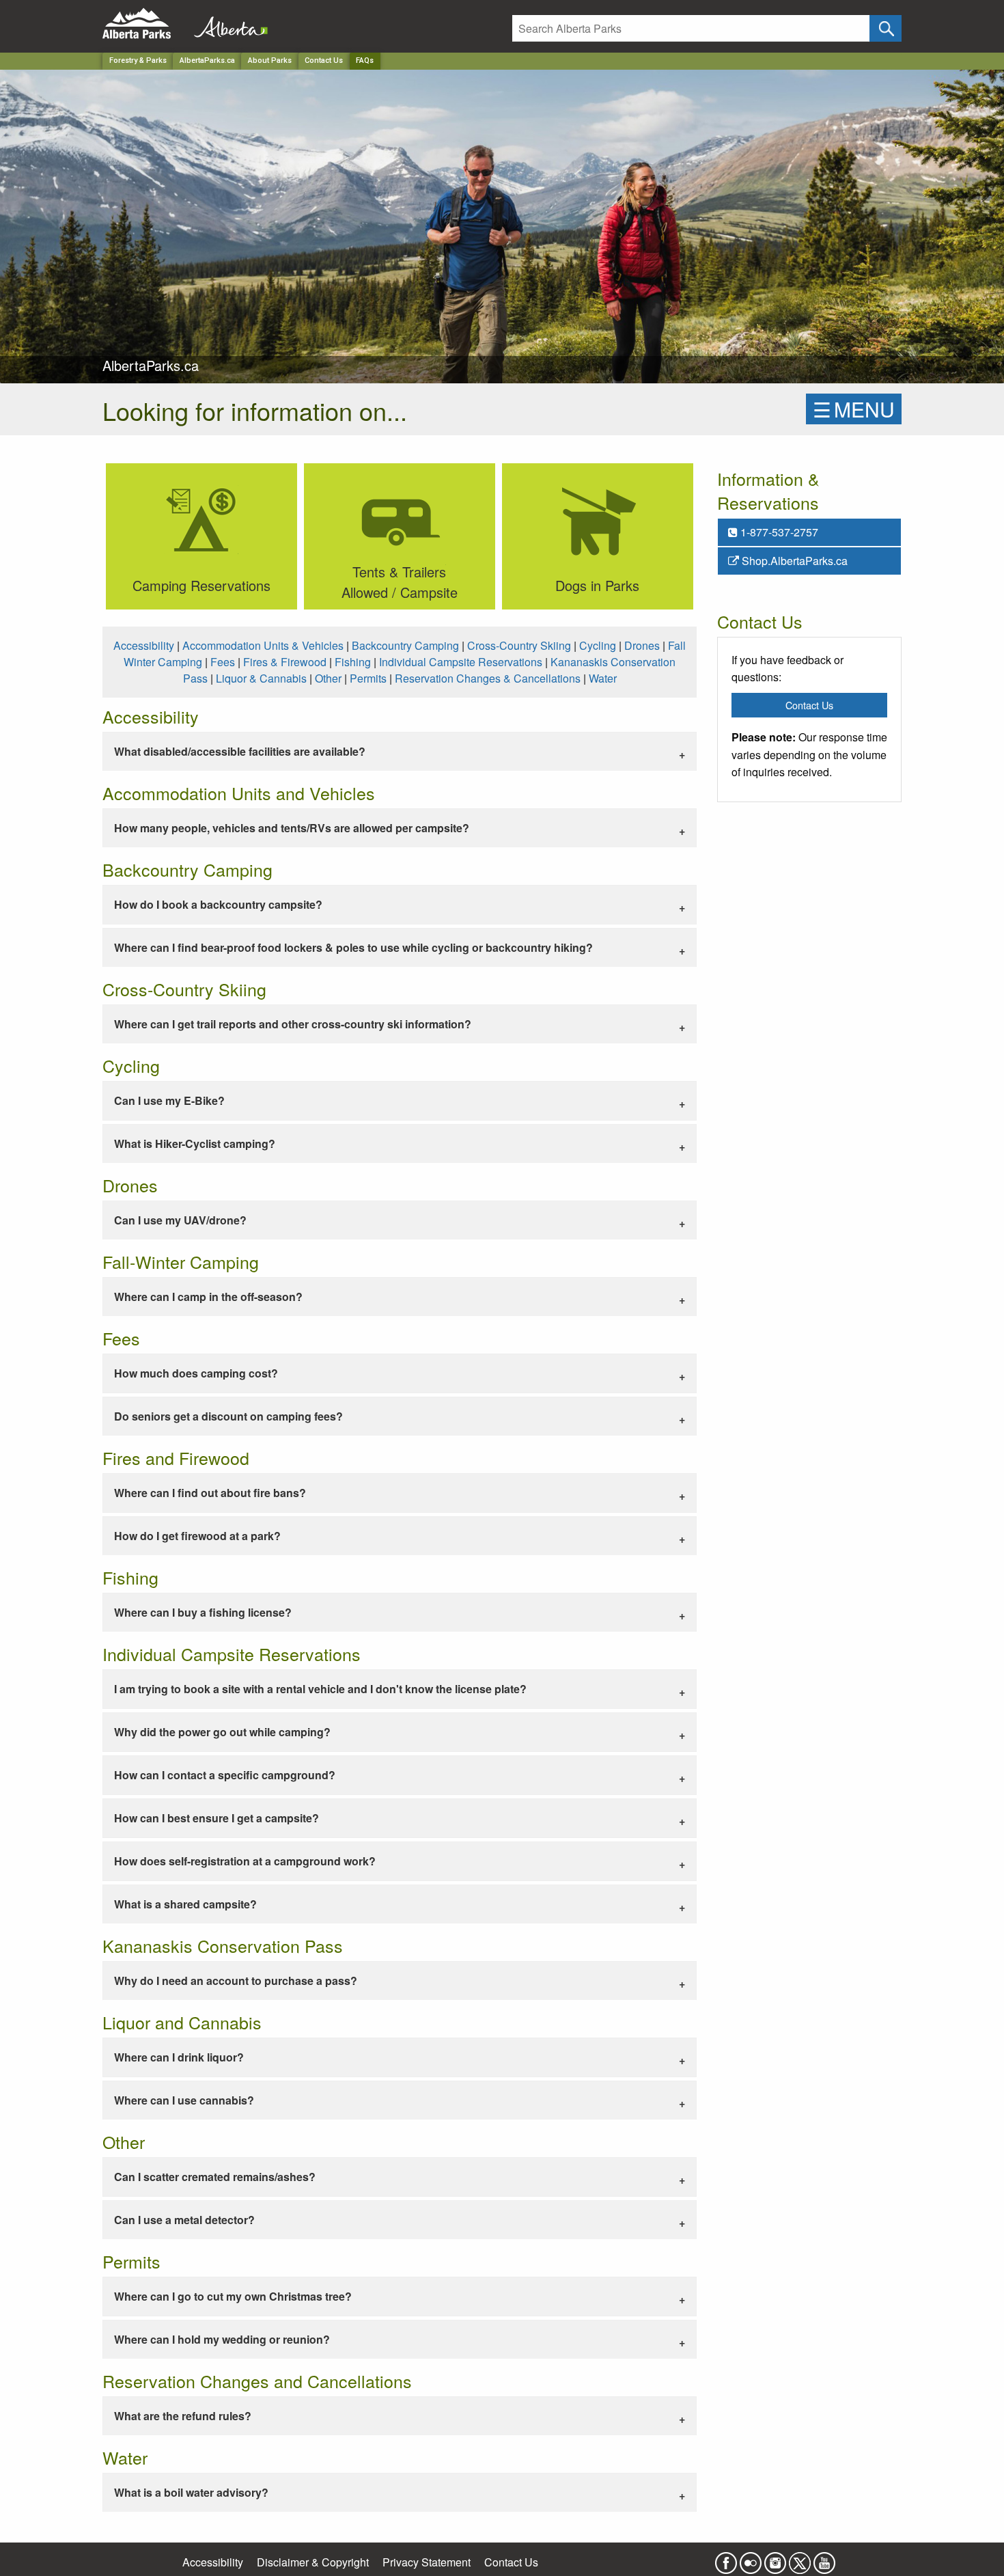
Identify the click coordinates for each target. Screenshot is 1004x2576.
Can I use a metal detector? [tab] (184, 2220)
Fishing (353, 662)
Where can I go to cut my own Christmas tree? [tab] (233, 2296)
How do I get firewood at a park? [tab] (197, 1536)
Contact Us (324, 60)
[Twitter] (800, 2559)
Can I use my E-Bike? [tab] (169, 1100)
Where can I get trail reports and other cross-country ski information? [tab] (293, 1024)
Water (603, 678)
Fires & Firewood (285, 662)
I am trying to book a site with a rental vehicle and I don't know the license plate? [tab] (320, 1689)
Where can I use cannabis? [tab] (184, 2100)
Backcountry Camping (405, 645)
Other (328, 678)
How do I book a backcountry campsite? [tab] (218, 904)
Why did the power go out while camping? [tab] (222, 1732)
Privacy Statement (427, 2562)
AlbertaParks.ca (207, 60)
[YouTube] (824, 2559)
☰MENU (854, 409)
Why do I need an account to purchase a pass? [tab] (236, 1981)
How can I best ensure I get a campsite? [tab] (217, 1818)
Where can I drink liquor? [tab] (179, 2057)
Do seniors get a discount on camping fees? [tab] (228, 1416)
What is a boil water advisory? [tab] (191, 2492)
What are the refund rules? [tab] (183, 2416)
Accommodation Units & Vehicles (263, 645)
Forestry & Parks (138, 60)
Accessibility (144, 645)
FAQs (365, 60)
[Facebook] (726, 2559)
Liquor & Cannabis (261, 678)
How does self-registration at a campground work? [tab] (245, 1861)
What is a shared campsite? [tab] (185, 1904)
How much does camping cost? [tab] (196, 1373)
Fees (223, 662)
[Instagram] (775, 2559)
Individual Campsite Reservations (461, 662)
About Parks (270, 60)
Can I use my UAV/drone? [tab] (180, 1220)
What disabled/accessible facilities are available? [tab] (240, 751)
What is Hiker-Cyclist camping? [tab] (195, 1143)
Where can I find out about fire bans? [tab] (210, 1493)
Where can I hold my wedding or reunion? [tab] (222, 2339)
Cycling (598, 645)
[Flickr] (751, 2559)
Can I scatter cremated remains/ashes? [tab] (215, 2177)
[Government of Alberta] (227, 24)
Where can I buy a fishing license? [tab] (203, 1612)
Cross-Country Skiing (519, 645)
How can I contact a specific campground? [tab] (225, 1775)
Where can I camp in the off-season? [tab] (208, 1297)
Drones (642, 645)
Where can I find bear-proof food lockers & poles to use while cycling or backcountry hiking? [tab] (353, 947)
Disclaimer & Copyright (313, 2562)
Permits (368, 678)
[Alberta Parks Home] (145, 24)
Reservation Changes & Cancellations (488, 678)
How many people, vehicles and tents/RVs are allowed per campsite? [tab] (292, 828)
